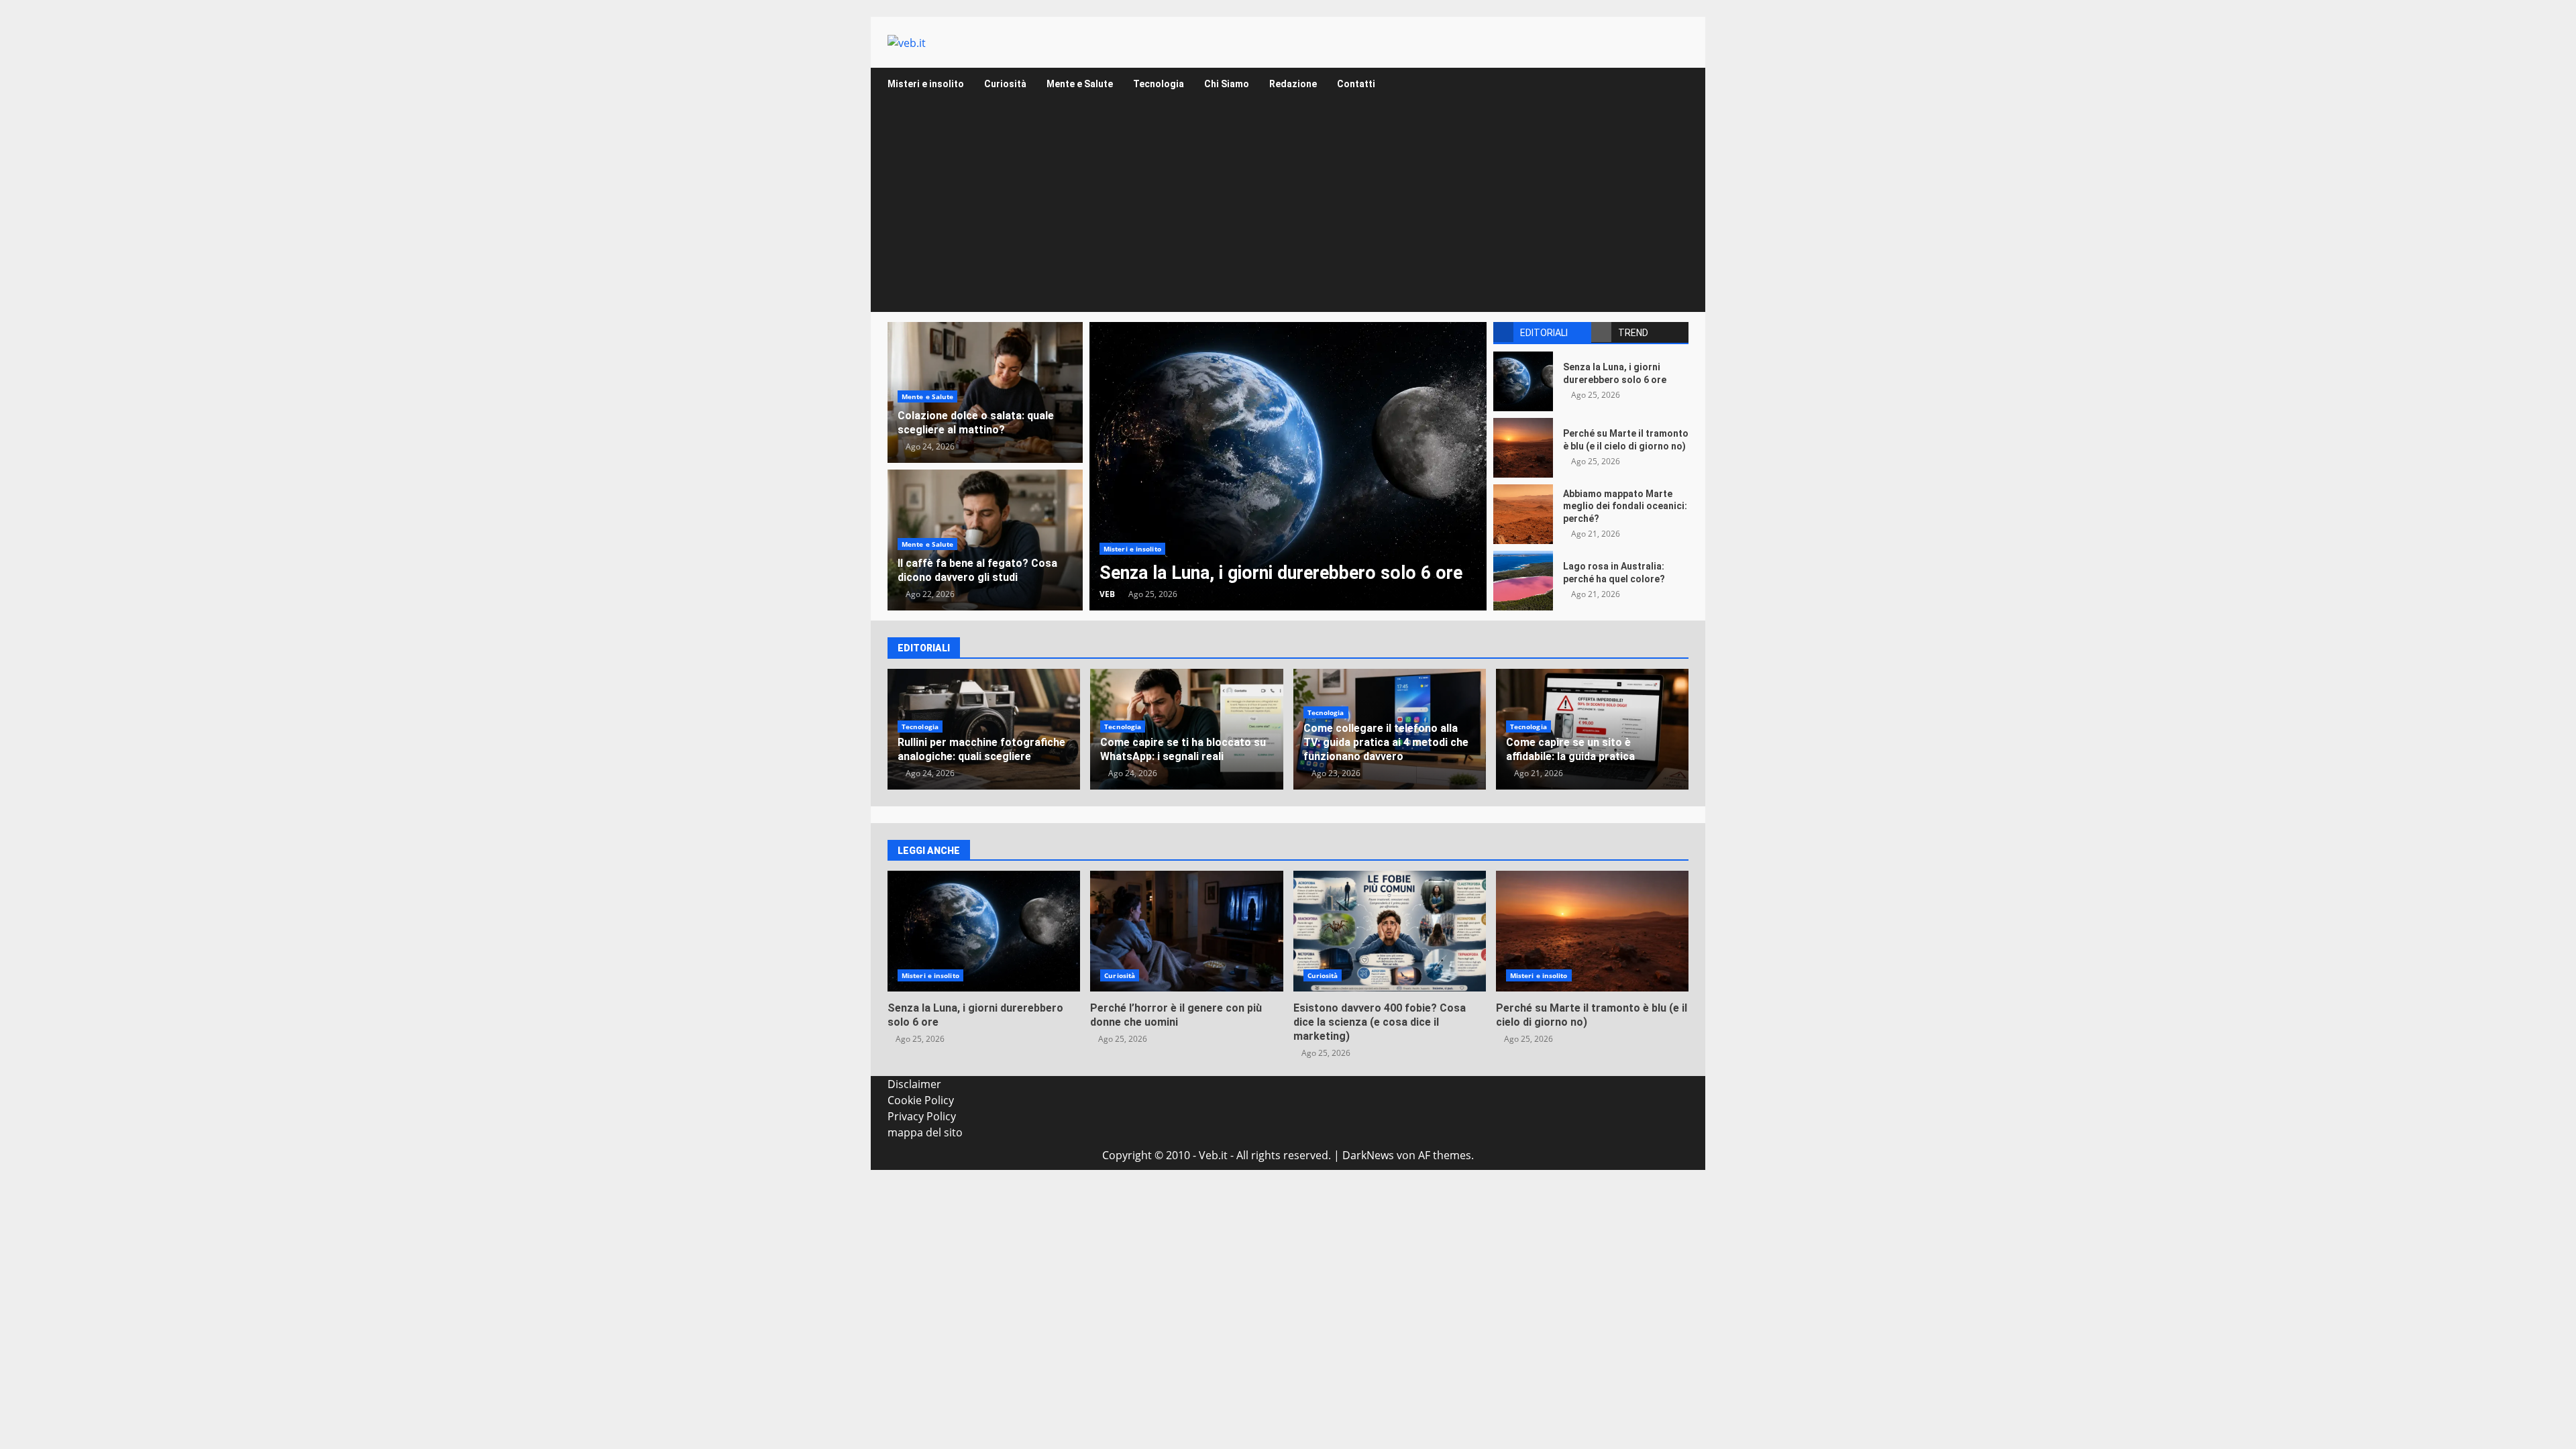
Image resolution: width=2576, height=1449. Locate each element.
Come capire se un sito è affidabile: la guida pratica (1570, 749)
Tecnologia (1159, 84)
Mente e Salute (1080, 84)
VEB (1107, 594)
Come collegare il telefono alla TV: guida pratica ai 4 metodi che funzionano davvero (1386, 742)
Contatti (1356, 84)
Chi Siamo (1227, 84)
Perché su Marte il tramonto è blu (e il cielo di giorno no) (1523, 448)
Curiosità (1005, 84)
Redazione (1293, 84)
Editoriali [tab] (1544, 333)
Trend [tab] (1633, 333)
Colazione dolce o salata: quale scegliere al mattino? (976, 423)
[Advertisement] (1288, 211)
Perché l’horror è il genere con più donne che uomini (1186, 931)
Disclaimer (914, 1084)
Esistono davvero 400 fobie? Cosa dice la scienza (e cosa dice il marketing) (1390, 931)
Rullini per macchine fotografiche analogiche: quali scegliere (981, 749)
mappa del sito (925, 1132)
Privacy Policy (922, 1116)
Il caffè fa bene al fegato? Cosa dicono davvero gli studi (977, 570)
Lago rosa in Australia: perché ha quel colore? (1523, 581)
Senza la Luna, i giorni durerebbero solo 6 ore (1288, 466)
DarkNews (1368, 1155)
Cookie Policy (921, 1100)
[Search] (1672, 84)
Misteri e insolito (926, 84)
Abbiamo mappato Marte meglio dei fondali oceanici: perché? (1523, 514)
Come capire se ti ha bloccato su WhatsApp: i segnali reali (1183, 749)
